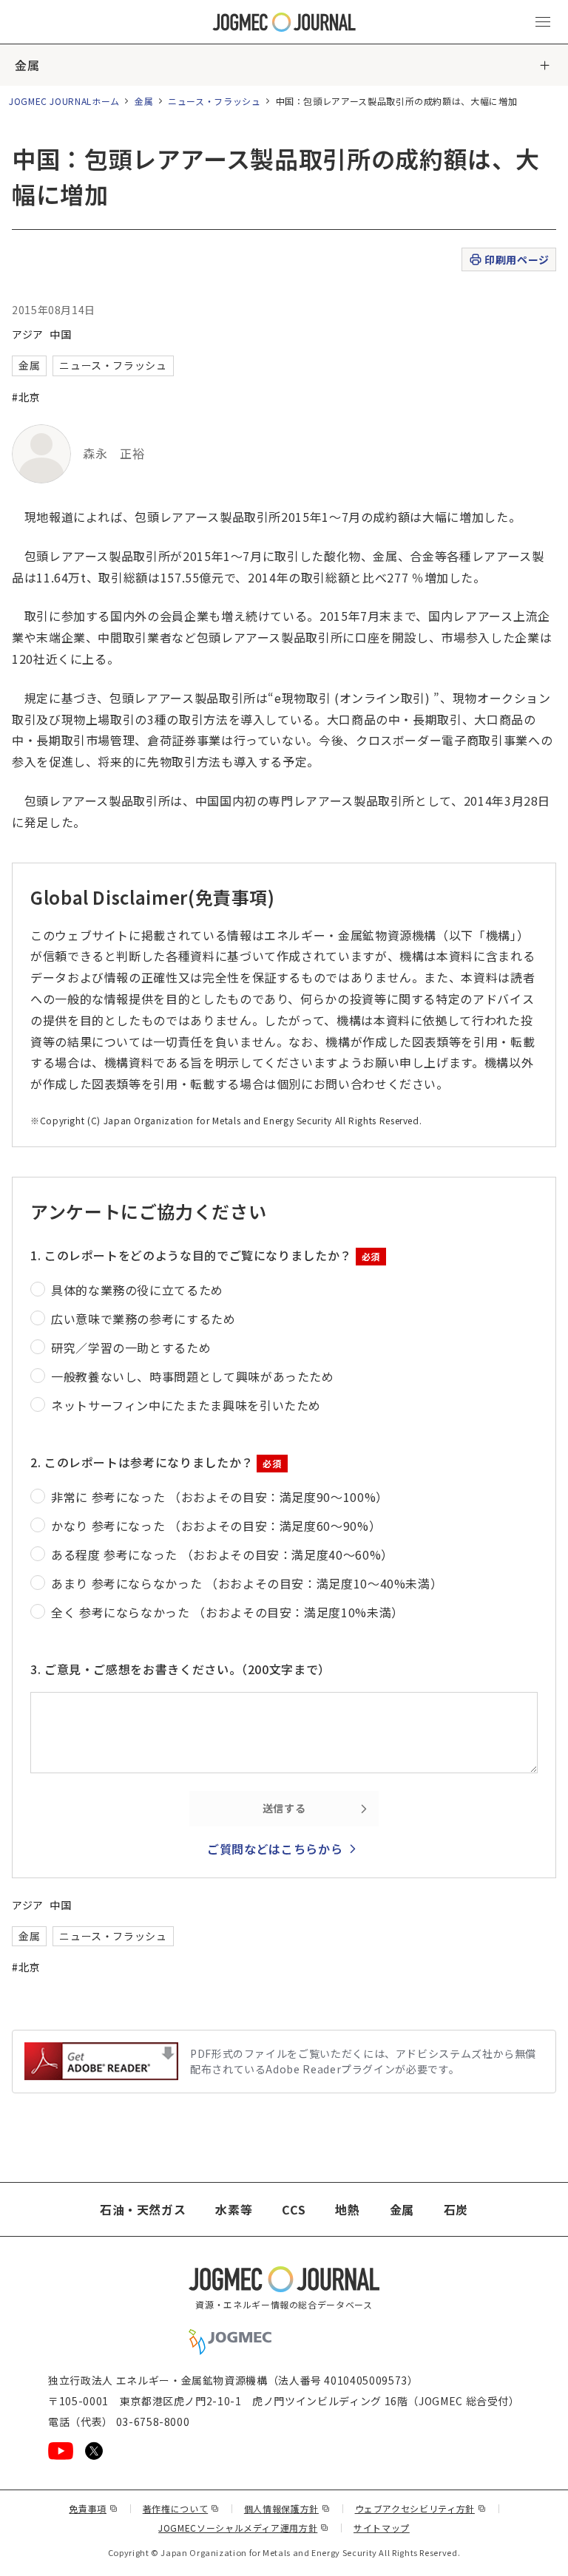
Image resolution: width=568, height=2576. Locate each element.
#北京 (26, 397)
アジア (28, 334)
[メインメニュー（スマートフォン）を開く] (543, 22)
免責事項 (93, 2508)
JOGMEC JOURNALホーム (64, 101)
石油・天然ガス (143, 2209)
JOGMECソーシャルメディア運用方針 (244, 2528)
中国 (60, 334)
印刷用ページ (517, 259)
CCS (294, 2209)
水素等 (234, 2209)
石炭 (456, 2209)
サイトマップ (382, 2528)
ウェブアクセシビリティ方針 (421, 2508)
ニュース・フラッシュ (214, 101)
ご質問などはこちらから (275, 1849)
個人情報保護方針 (287, 2508)
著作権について (181, 2508)
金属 (27, 65)
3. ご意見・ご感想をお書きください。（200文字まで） (180, 1669)
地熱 (347, 2209)
